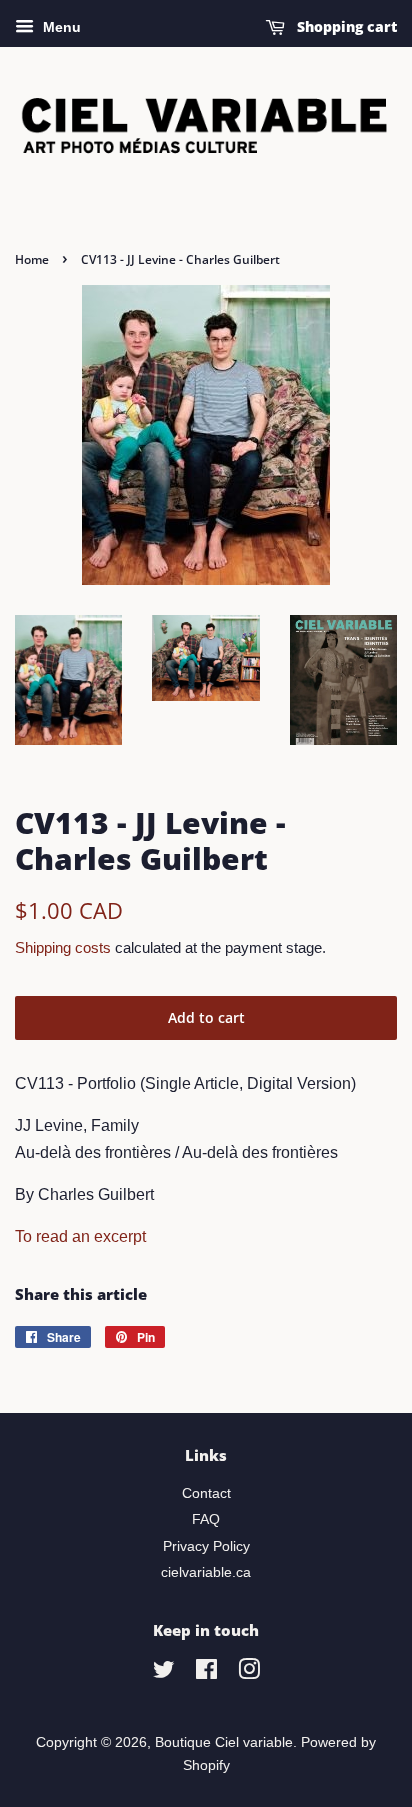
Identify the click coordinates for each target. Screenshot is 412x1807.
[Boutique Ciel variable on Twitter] (164, 1673)
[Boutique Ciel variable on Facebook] (206, 1673)
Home (32, 259)
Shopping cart (345, 26)
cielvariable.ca (206, 1572)
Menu (60, 27)
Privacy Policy (206, 1546)
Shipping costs (63, 947)
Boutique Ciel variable (224, 1742)
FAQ (206, 1519)
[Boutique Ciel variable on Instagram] (249, 1673)
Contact (206, 1493)
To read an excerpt (80, 1236)
